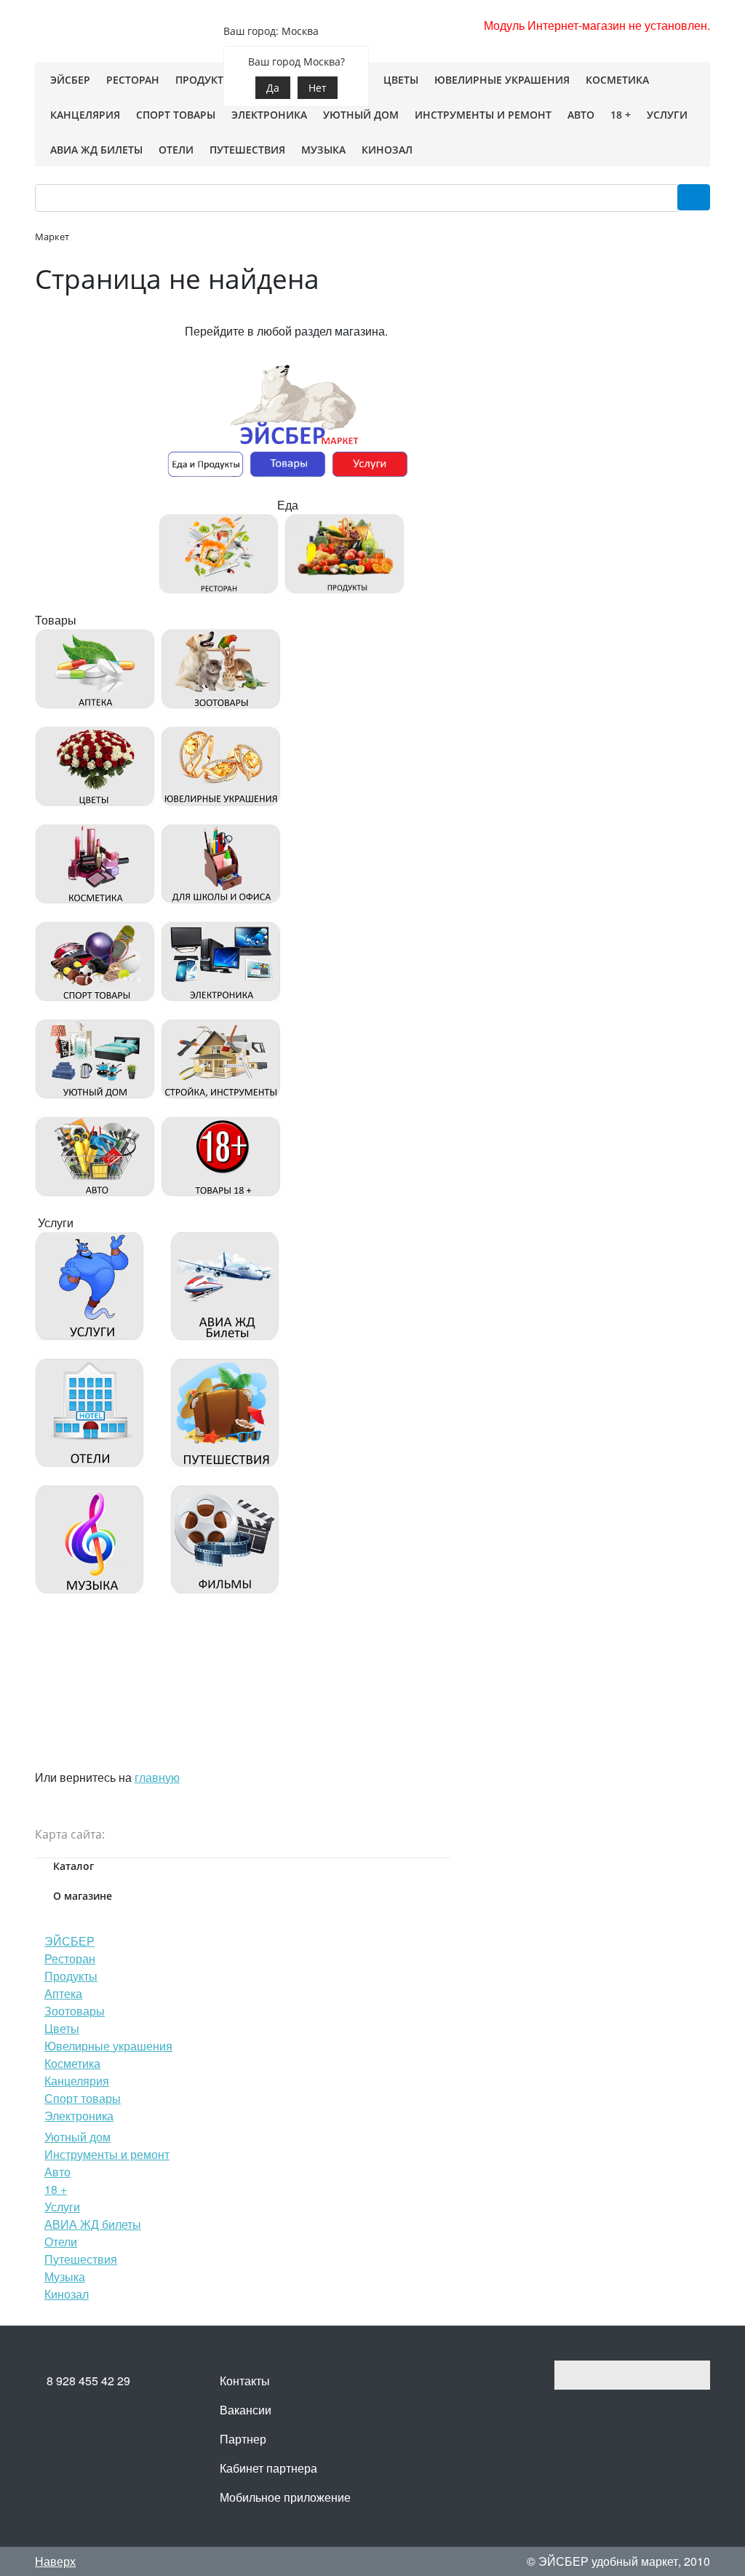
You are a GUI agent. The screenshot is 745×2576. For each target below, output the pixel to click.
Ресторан (70, 1958)
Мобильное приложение (285, 2497)
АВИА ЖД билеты (93, 2224)
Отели (61, 2242)
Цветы (62, 2028)
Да (273, 88)
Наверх (55, 2561)
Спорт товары (83, 2098)
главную (157, 1777)
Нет (318, 88)
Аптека (63, 1993)
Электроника (79, 2116)
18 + (56, 2189)
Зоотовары (75, 2011)
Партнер (243, 2439)
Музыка (65, 2276)
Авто (57, 2172)
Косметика (72, 2063)
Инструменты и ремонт (107, 2154)
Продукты (71, 1976)
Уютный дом (77, 2137)
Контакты (245, 2381)
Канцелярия (77, 2081)
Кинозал (67, 2294)
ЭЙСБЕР (69, 1941)
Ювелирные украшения (108, 2046)
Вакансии (246, 2410)
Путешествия (81, 2259)
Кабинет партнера (268, 2468)
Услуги (62, 2207)
